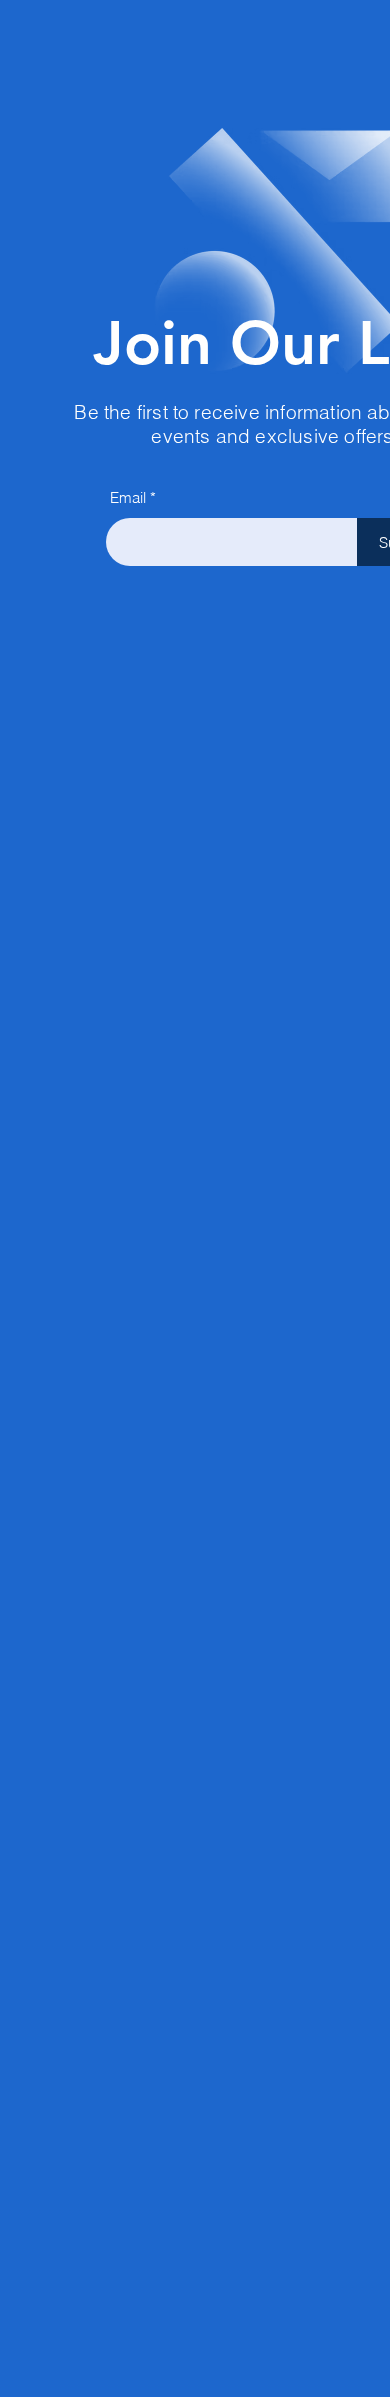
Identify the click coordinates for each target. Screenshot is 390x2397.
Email (128, 497)
